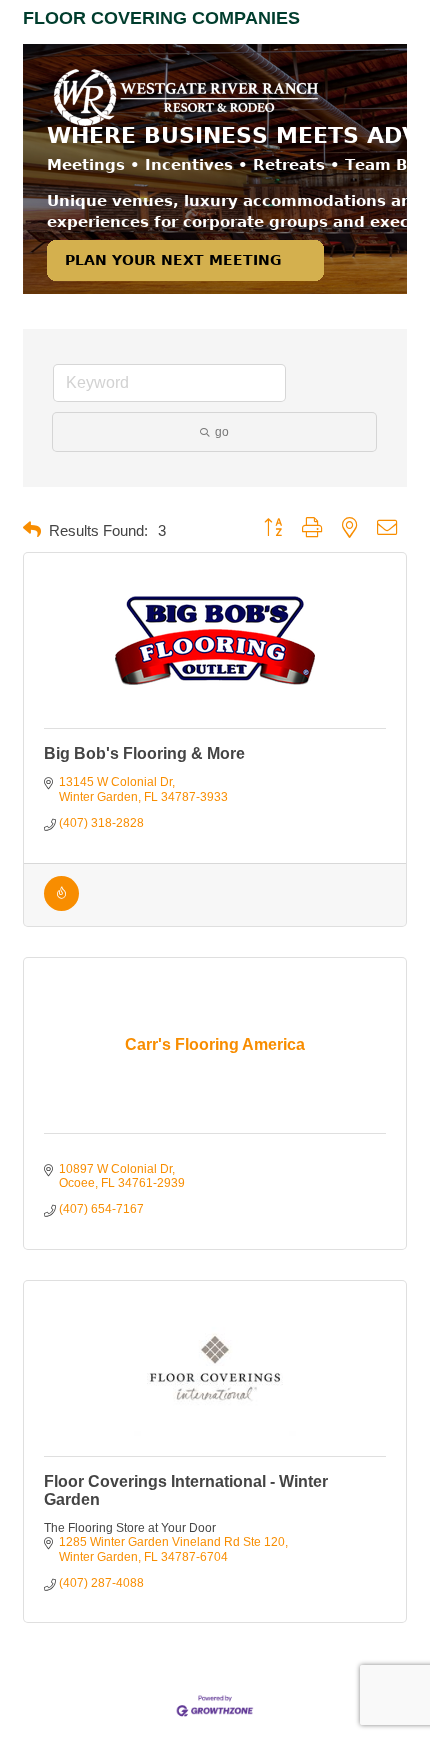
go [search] (222, 432)
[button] (32, 530)
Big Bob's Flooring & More (144, 753)
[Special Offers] (61, 907)
